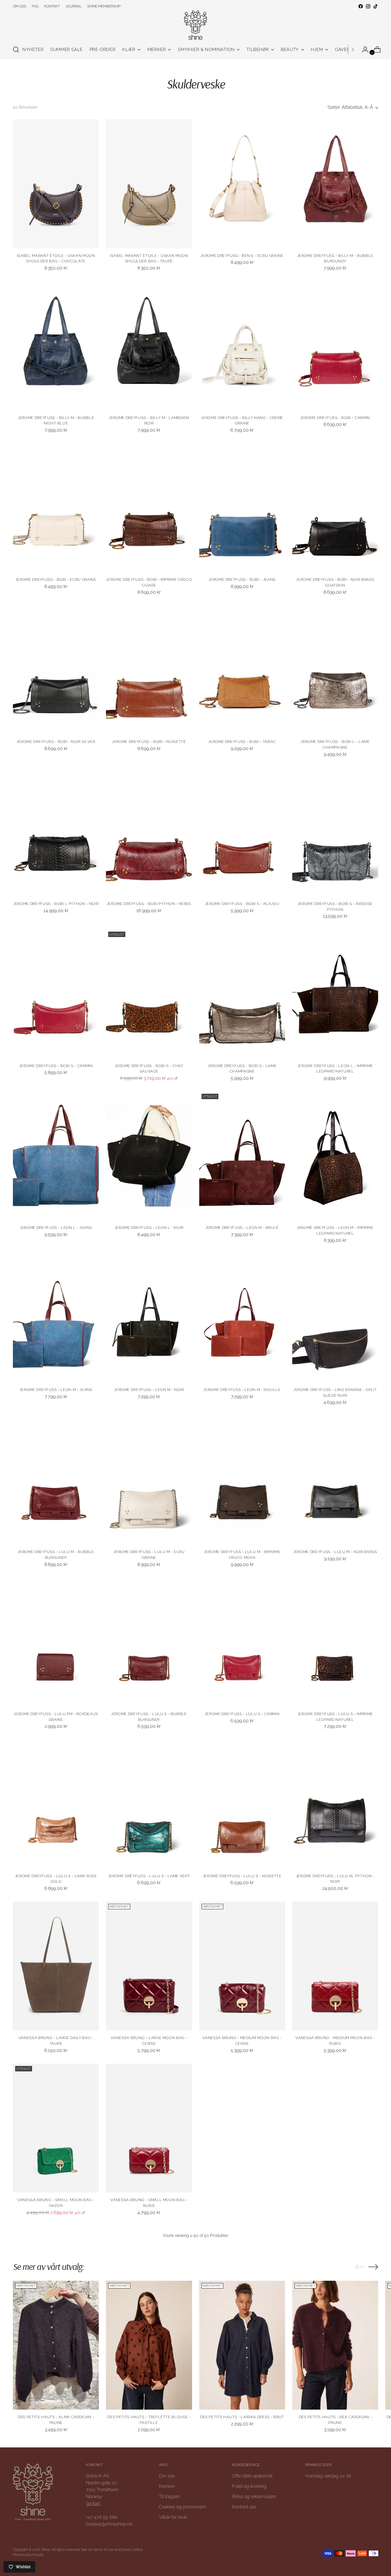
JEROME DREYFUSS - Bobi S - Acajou (242, 904)
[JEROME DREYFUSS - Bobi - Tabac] (242, 670)
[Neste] (353, 50)
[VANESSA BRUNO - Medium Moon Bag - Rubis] (335, 1966)
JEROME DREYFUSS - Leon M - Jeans (56, 1390)
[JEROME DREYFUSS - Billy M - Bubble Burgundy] (335, 184)
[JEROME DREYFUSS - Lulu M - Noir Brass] (335, 1480)
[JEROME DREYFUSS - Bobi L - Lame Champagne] (335, 670)
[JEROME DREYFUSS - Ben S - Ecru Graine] (242, 184)
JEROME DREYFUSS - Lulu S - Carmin (242, 1714)
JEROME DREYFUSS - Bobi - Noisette (149, 742)
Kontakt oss (244, 2507)
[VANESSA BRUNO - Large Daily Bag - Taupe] (56, 1966)
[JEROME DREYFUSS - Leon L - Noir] (149, 1156)
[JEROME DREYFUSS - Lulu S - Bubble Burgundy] (149, 1642)
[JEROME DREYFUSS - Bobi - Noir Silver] (56, 670)
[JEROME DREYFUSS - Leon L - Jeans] (56, 1156)
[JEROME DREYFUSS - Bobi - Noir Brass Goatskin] (335, 508)
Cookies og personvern (182, 2507)
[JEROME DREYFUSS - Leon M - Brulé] (242, 1156)
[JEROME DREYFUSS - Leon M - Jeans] (56, 1318)
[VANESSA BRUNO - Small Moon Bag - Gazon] (56, 2128)
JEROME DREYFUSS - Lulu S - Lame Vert (149, 1876)
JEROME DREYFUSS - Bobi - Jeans (242, 579)
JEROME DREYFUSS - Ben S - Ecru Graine (242, 256)
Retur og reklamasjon (254, 2497)
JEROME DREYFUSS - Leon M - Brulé (242, 1228)
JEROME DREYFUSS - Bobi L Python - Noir (56, 904)
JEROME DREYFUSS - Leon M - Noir (149, 1390)
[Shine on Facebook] (361, 6)
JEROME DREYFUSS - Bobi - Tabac (242, 742)
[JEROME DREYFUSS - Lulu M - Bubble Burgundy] (56, 1480)
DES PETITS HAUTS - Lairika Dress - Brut (242, 2417)
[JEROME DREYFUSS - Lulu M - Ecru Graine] (149, 1480)
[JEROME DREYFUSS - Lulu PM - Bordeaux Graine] (56, 1642)
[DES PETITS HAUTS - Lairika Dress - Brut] (242, 2345)
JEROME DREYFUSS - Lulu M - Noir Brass (335, 1552)
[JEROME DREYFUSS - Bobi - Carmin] (335, 346)
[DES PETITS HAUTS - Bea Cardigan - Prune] (335, 2345)
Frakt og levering (249, 2486)
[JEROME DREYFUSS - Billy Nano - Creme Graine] (242, 346)
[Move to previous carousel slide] (360, 2267)
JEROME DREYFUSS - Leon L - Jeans (56, 1228)
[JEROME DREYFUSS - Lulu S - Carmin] (242, 1642)
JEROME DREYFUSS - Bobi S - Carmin (56, 1066)
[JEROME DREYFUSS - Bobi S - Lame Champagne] (242, 994)
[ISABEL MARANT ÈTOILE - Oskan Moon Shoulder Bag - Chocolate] (56, 184)
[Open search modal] (16, 50)
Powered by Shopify (28, 2555)
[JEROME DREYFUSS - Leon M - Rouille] (242, 1318)
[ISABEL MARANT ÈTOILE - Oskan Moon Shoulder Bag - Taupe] (149, 184)
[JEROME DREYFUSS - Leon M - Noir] (149, 1318)
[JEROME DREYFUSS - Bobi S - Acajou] (242, 832)
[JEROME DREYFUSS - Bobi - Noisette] (149, 670)
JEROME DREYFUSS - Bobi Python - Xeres (149, 904)
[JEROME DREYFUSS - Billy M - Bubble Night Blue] (56, 346)
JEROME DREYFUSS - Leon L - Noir (149, 1228)
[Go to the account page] (363, 50)
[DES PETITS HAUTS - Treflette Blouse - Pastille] (149, 2345)
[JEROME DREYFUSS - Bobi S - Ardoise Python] (335, 832)
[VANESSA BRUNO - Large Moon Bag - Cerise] (149, 1966)
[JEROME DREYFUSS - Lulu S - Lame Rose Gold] (56, 1804)
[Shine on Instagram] (368, 6)
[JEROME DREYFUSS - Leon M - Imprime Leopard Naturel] (335, 1156)
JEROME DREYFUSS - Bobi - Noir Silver (56, 742)
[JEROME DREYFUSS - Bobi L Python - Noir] (56, 832)
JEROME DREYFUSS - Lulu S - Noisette (242, 1876)
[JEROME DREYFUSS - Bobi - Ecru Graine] (56, 508)
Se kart (93, 2503)
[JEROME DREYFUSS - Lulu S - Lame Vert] (149, 1804)
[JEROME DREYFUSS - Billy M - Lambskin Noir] (149, 346)
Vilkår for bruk (173, 2517)
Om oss (167, 2476)
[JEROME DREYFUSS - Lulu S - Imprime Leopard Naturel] (335, 1642)
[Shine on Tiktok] (376, 6)
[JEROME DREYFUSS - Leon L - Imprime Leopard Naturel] (335, 994)
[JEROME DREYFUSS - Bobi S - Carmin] (56, 994)
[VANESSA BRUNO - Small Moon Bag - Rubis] (149, 2128)
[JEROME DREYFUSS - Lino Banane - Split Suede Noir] (335, 1318)
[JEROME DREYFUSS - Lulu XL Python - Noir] (335, 1804)
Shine (46, 2550)
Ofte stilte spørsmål (252, 2476)
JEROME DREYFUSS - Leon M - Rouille (242, 1390)
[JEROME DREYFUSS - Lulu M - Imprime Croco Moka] (242, 1480)
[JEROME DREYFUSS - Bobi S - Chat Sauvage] (149, 994)
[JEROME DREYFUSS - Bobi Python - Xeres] (149, 832)
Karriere (167, 2486)
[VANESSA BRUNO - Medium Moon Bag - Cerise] (242, 1966)
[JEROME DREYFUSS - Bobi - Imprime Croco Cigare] (149, 508)
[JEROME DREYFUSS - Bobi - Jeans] (242, 508)
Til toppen (169, 2497)
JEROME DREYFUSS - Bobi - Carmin (335, 418)
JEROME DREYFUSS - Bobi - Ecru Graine (56, 579)
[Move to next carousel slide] (373, 2267)
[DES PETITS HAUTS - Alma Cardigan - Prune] (56, 2345)
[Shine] (195, 25)
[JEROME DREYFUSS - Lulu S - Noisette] (242, 1804)
